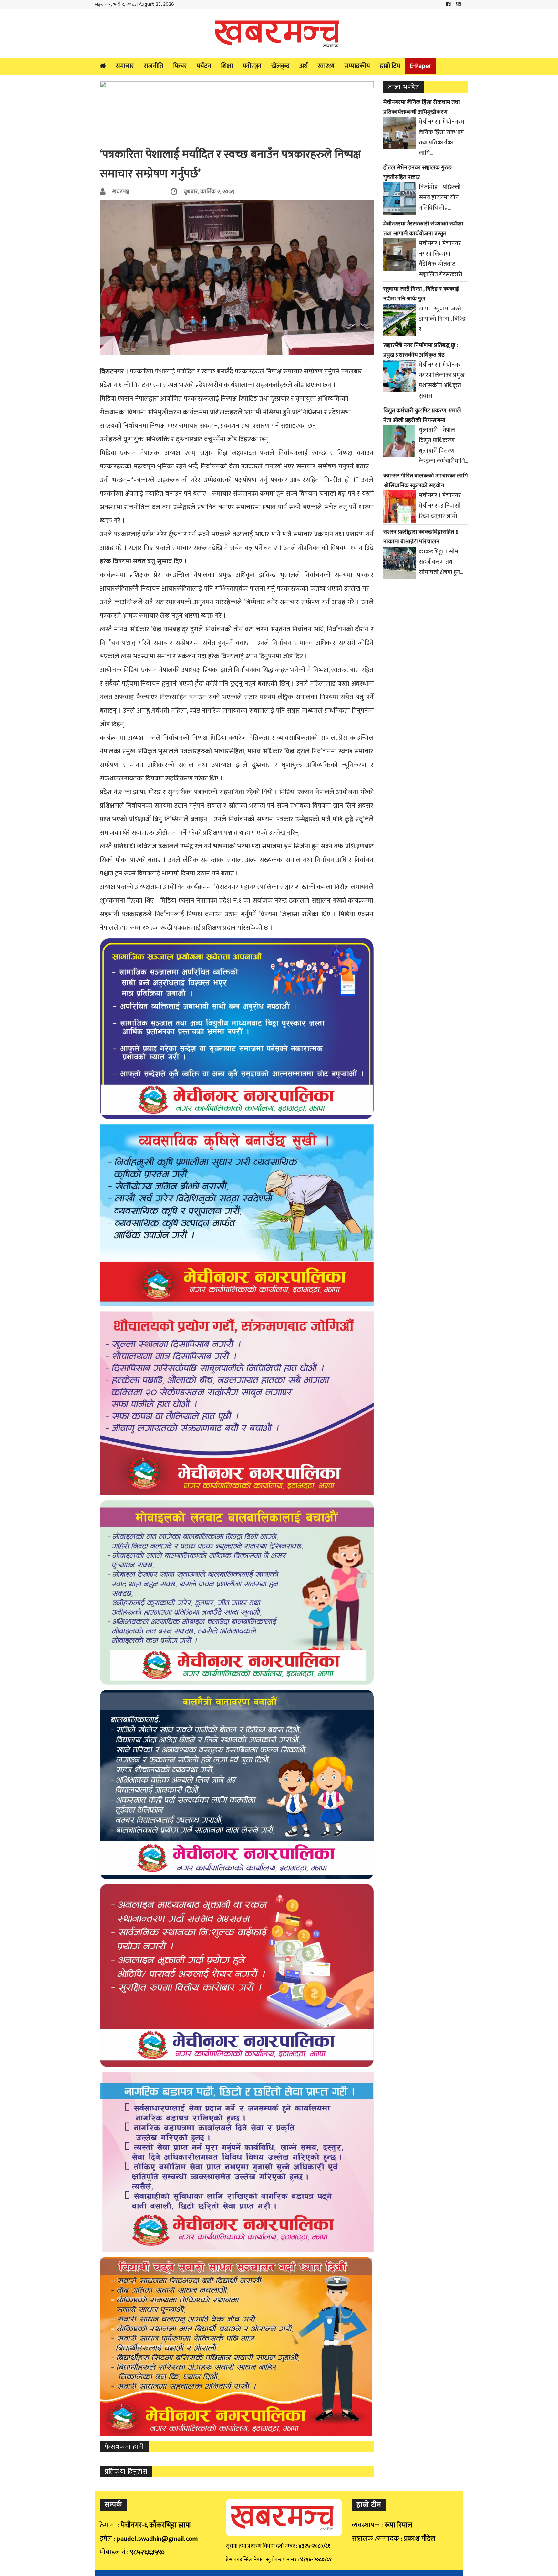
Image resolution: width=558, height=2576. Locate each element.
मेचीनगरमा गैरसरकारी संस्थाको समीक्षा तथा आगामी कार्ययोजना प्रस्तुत (423, 229)
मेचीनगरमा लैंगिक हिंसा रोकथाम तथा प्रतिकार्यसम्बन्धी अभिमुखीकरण (422, 107)
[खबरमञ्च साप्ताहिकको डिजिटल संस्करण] (279, 33)
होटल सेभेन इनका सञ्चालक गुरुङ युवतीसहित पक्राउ (418, 173)
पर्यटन (204, 66)
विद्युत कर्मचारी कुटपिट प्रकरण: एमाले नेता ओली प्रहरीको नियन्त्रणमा (422, 415)
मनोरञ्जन (252, 66)
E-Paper (420, 66)
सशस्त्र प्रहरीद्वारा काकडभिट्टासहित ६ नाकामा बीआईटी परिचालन (421, 537)
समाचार (125, 66)
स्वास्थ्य (326, 66)
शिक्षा (227, 66)
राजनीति (154, 66)
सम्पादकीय (357, 66)
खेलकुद (280, 66)
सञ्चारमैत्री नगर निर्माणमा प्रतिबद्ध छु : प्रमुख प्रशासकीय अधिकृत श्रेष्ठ (421, 350)
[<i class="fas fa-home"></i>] (103, 66)
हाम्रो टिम (390, 66)
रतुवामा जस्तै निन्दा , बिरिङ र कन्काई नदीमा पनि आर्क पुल (421, 294)
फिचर (180, 66)
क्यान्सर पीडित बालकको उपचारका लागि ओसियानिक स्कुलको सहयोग (425, 481)
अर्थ (304, 66)
